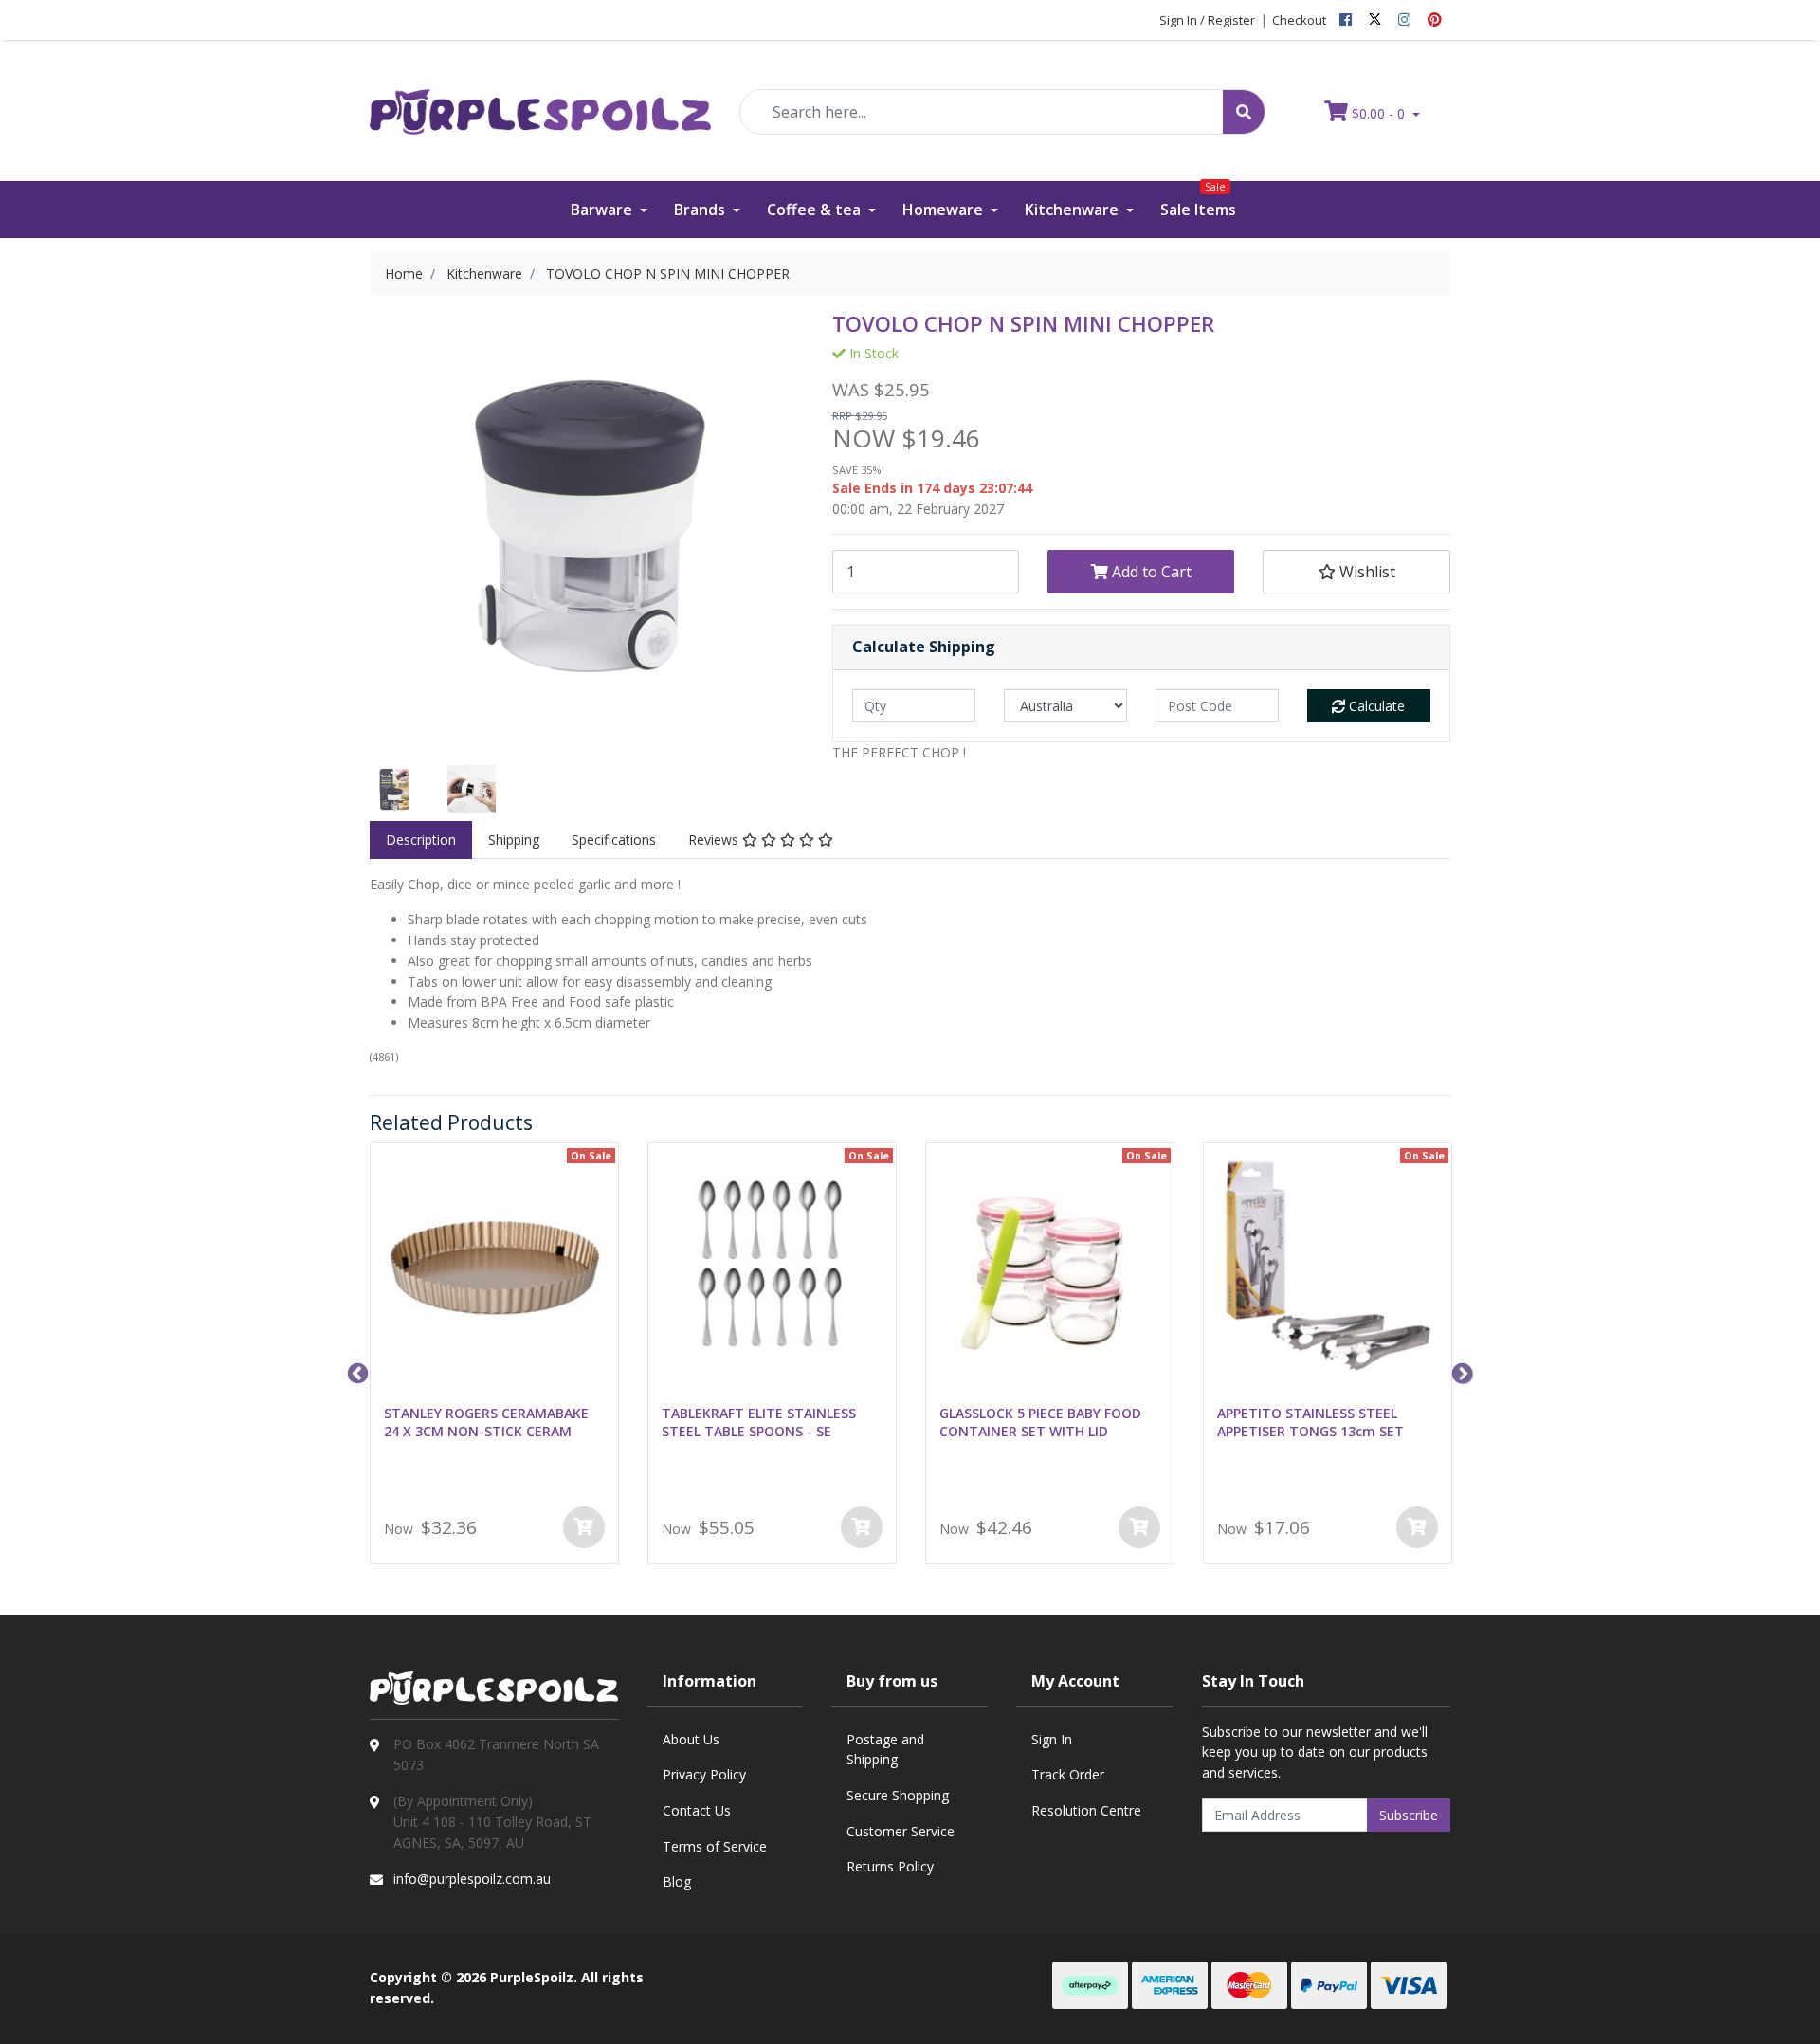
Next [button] (1460, 1372)
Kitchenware (1074, 210)
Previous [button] (355, 1372)
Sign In (1052, 1739)
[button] (1356, 572)
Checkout (1299, 20)
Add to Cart (1150, 572)
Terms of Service (715, 1846)
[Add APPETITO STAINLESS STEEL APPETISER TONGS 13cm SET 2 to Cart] (1417, 1527)
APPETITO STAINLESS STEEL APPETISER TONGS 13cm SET (1310, 1422)
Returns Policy (890, 1866)
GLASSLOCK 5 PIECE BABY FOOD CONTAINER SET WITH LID (1040, 1422)
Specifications (614, 839)
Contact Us (697, 1810)
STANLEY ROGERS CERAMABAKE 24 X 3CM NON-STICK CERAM (486, 1422)
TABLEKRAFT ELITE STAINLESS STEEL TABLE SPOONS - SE (759, 1422)
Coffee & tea (816, 210)
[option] (394, 790)
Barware (603, 210)
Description (421, 839)
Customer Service (901, 1831)
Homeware (945, 210)
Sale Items (1198, 201)
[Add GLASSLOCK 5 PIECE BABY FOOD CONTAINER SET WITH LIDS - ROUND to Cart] (1139, 1527)
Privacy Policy (704, 1774)
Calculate (1375, 706)
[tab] (421, 840)
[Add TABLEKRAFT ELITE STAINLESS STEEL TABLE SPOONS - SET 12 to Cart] (862, 1527)
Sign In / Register (1207, 20)
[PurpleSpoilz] (540, 99)
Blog (677, 1881)
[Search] (1244, 112)
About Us (691, 1739)
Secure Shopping (898, 1795)
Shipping (514, 839)
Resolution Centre (1086, 1810)
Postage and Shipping (885, 1750)
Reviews (715, 839)
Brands (701, 210)
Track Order (1068, 1774)
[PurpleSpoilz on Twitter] (1375, 20)
